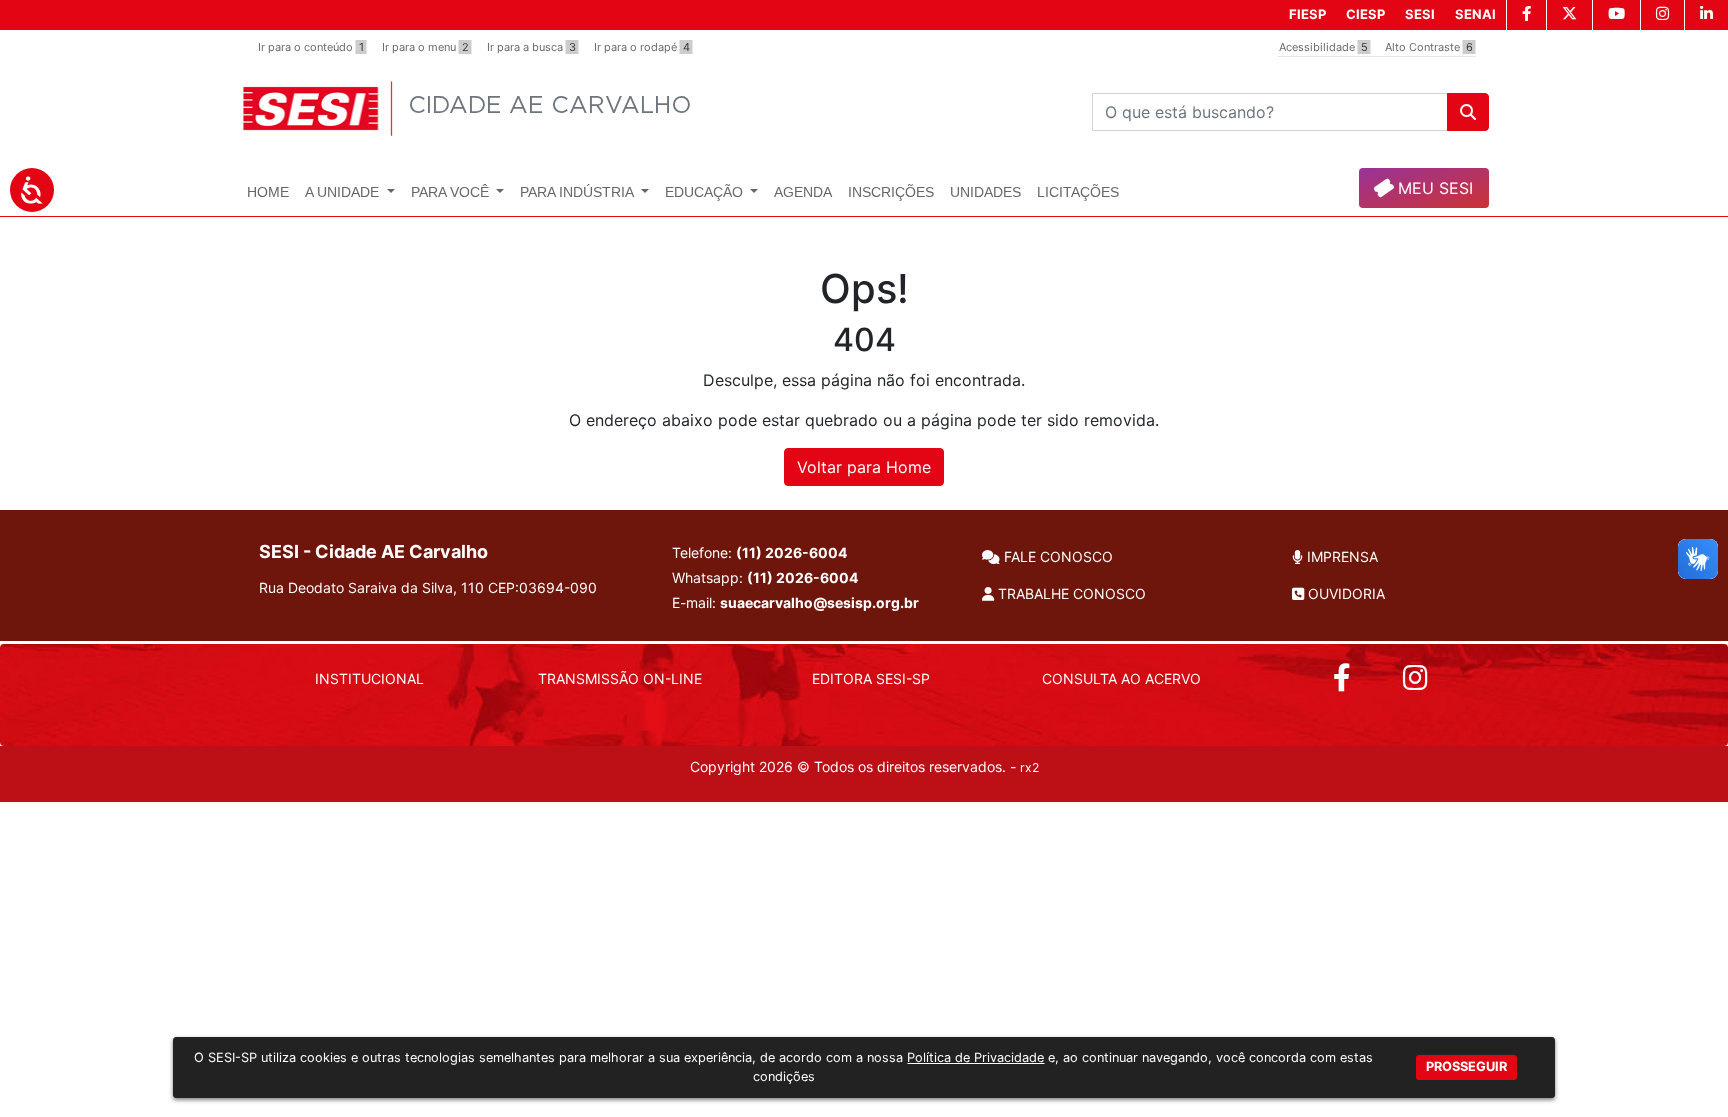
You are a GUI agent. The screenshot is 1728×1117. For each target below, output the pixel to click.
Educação (706, 192)
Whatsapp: (765, 577)
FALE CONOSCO (1056, 556)
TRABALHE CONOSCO (1070, 593)
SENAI (1475, 14)
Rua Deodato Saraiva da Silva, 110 (428, 587)
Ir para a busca (531, 47)
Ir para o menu (425, 47)
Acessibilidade (1323, 47)
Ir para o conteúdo (311, 47)
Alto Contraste (1429, 47)
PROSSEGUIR (1466, 1065)
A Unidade (344, 192)
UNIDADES (985, 192)
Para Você (452, 192)
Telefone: (759, 552)
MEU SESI (1433, 188)
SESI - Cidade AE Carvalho (373, 551)
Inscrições (891, 192)
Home (268, 192)
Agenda (803, 192)
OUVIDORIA (1344, 593)
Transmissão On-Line (620, 678)
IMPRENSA (1340, 556)
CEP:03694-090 (542, 587)
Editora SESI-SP (871, 678)
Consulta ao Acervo (1121, 678)
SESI (1420, 14)
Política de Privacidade (975, 1057)
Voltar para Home (864, 467)
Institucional (369, 678)
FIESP (1307, 14)
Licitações (1078, 192)
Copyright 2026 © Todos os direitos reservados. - (864, 766)
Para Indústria (578, 192)
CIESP (1365, 14)
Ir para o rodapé (642, 47)
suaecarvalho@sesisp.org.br (819, 602)
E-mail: (795, 602)
